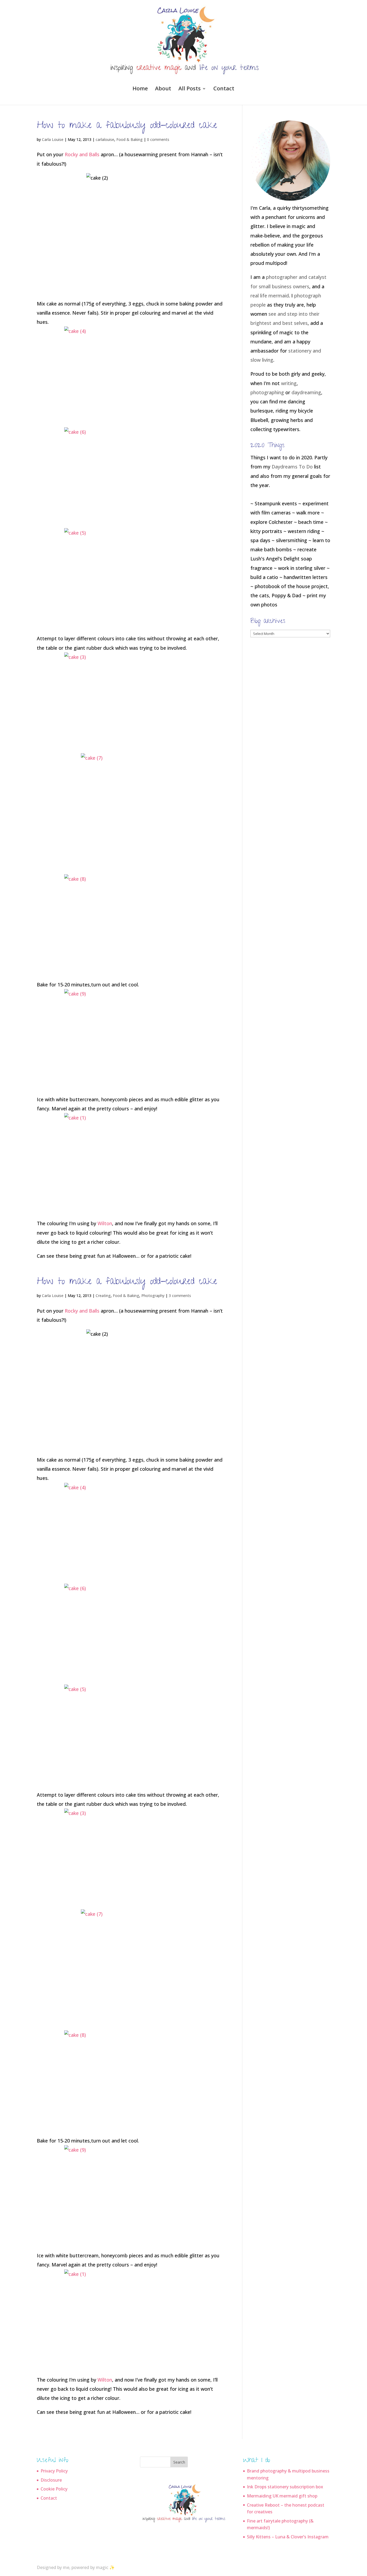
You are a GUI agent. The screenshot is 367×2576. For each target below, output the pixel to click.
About (163, 89)
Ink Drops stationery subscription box (285, 2487)
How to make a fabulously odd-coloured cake (127, 126)
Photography (153, 1296)
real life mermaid (270, 296)
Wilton (105, 1223)
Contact (224, 89)
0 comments (158, 139)
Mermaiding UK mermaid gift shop (282, 2496)
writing (289, 383)
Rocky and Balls (82, 154)
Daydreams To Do (292, 467)
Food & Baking (129, 139)
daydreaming (306, 392)
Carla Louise (53, 139)
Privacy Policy (54, 2471)
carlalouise (105, 139)
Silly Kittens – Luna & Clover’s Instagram (288, 2537)
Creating (103, 1296)
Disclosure (51, 2480)
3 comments (180, 1296)
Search (179, 2462)
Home (140, 89)
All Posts (190, 89)
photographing (267, 392)
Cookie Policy (54, 2489)
